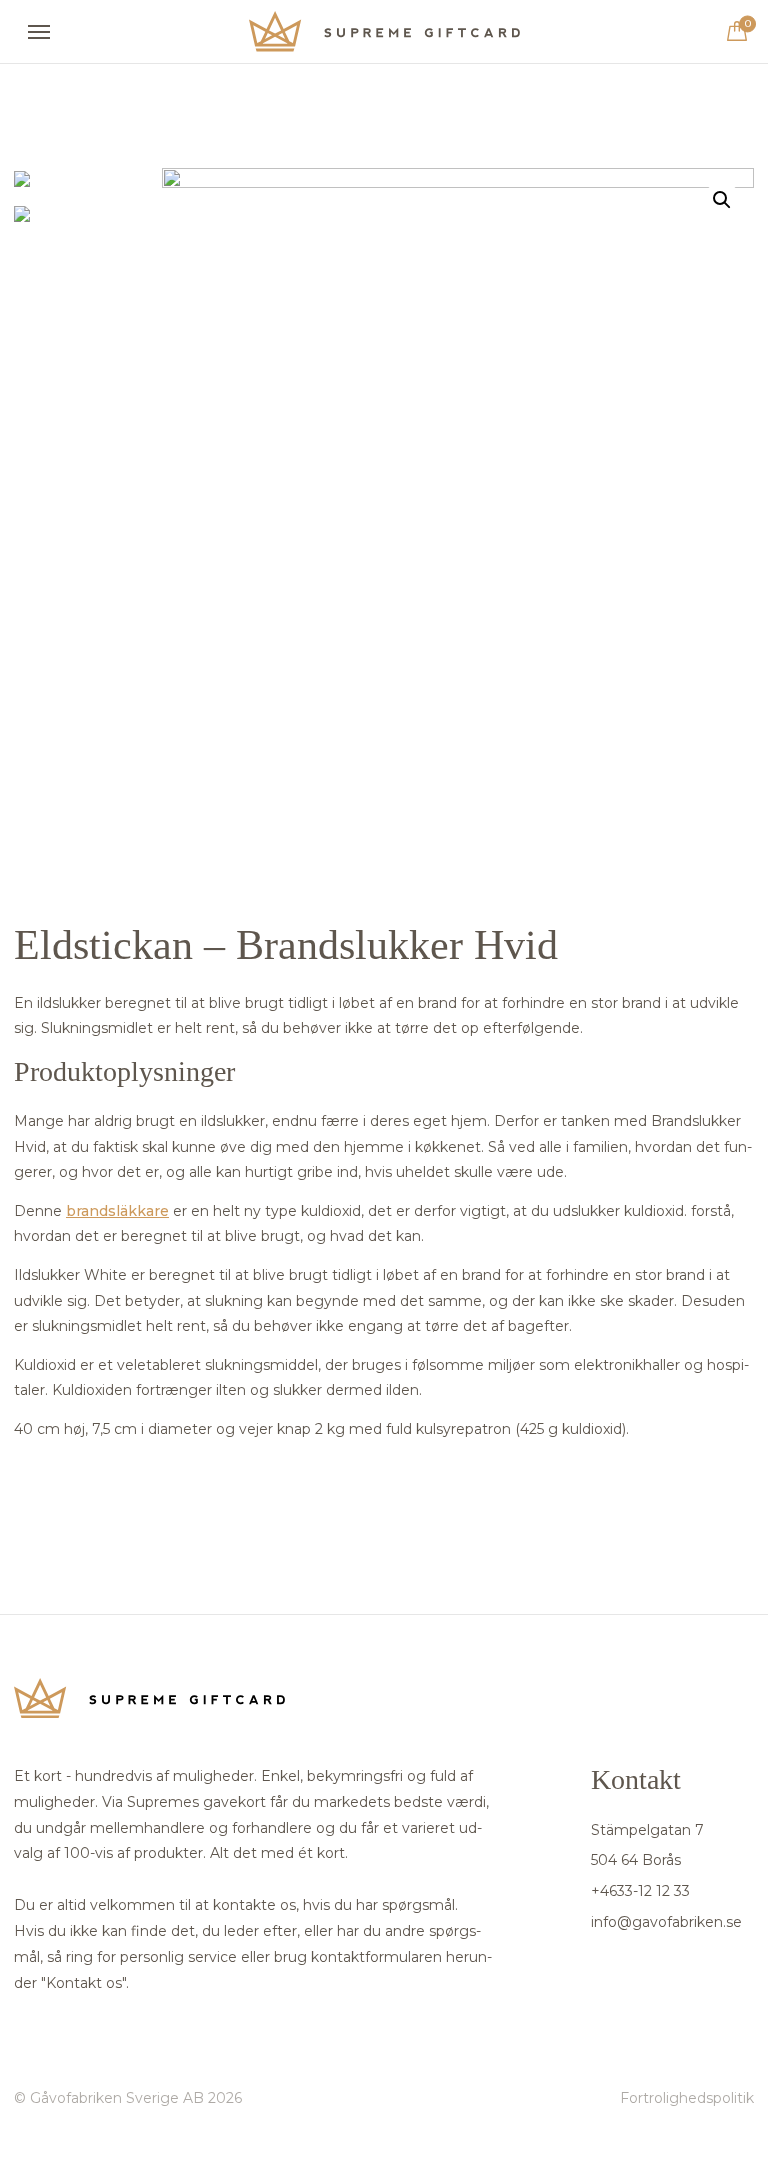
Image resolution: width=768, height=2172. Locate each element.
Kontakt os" (86, 1983)
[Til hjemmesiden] (384, 31)
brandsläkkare (117, 1211)
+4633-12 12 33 (640, 1891)
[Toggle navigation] (39, 32)
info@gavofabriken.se (666, 1922)
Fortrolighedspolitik (687, 2098)
